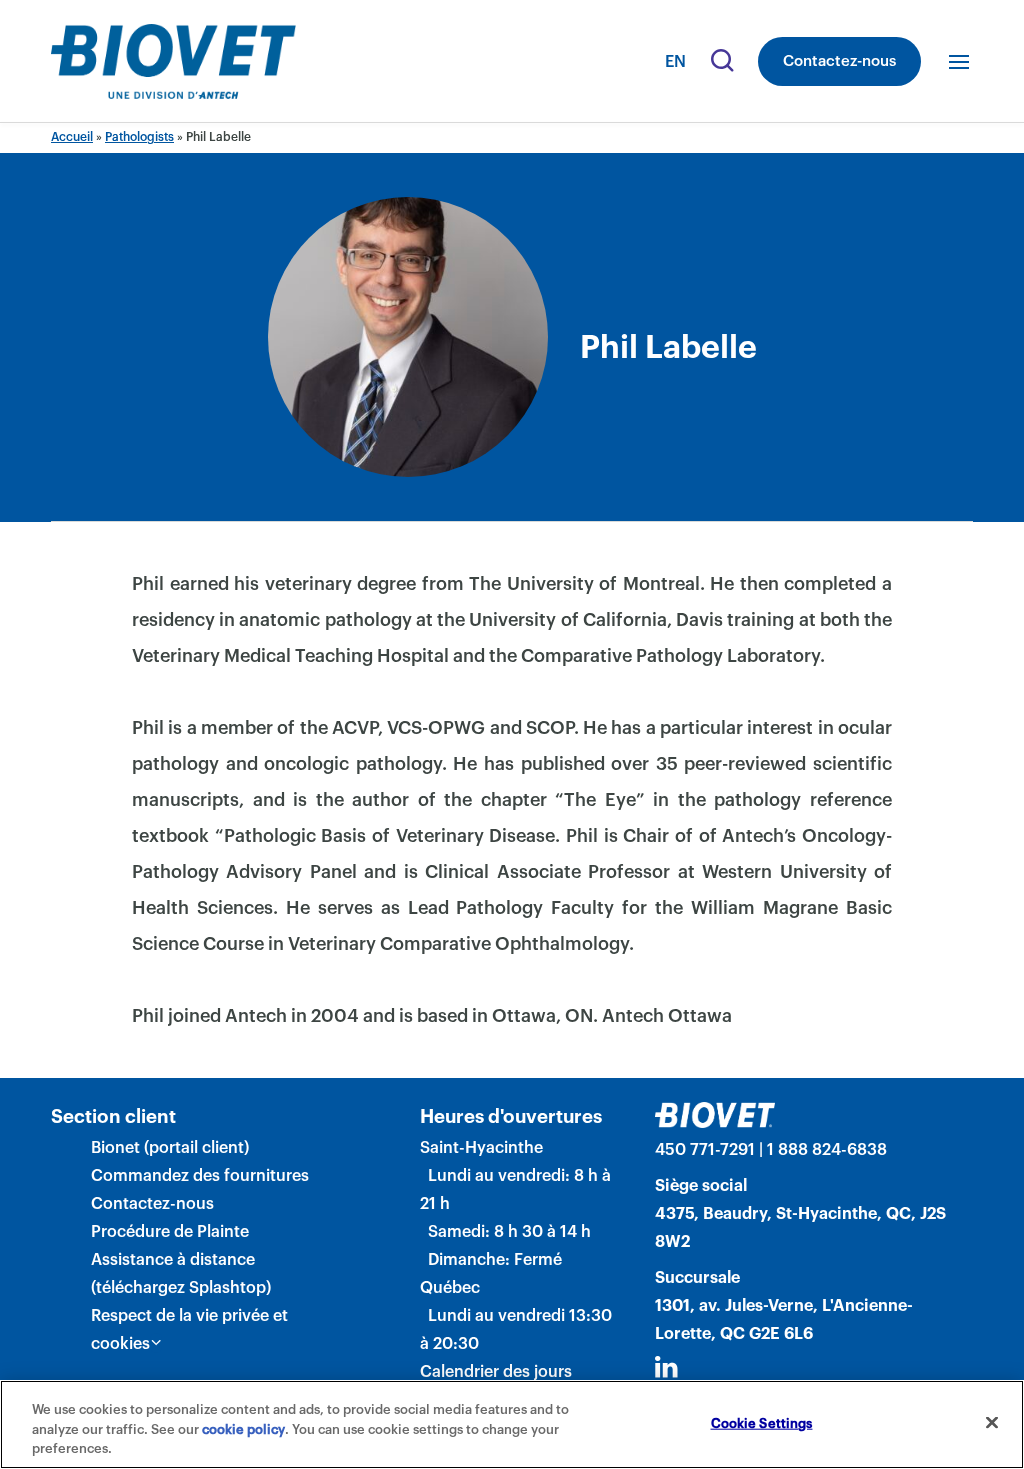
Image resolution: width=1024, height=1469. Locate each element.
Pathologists (139, 137)
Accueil (72, 137)
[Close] (992, 1422)
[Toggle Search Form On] (720, 62)
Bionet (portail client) (170, 1148)
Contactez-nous (839, 61)
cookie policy (243, 1429)
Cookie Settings (762, 1422)
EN (675, 62)
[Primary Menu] (959, 62)
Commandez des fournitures (200, 1176)
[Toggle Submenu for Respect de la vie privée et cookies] (156, 1343)
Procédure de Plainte (170, 1232)
